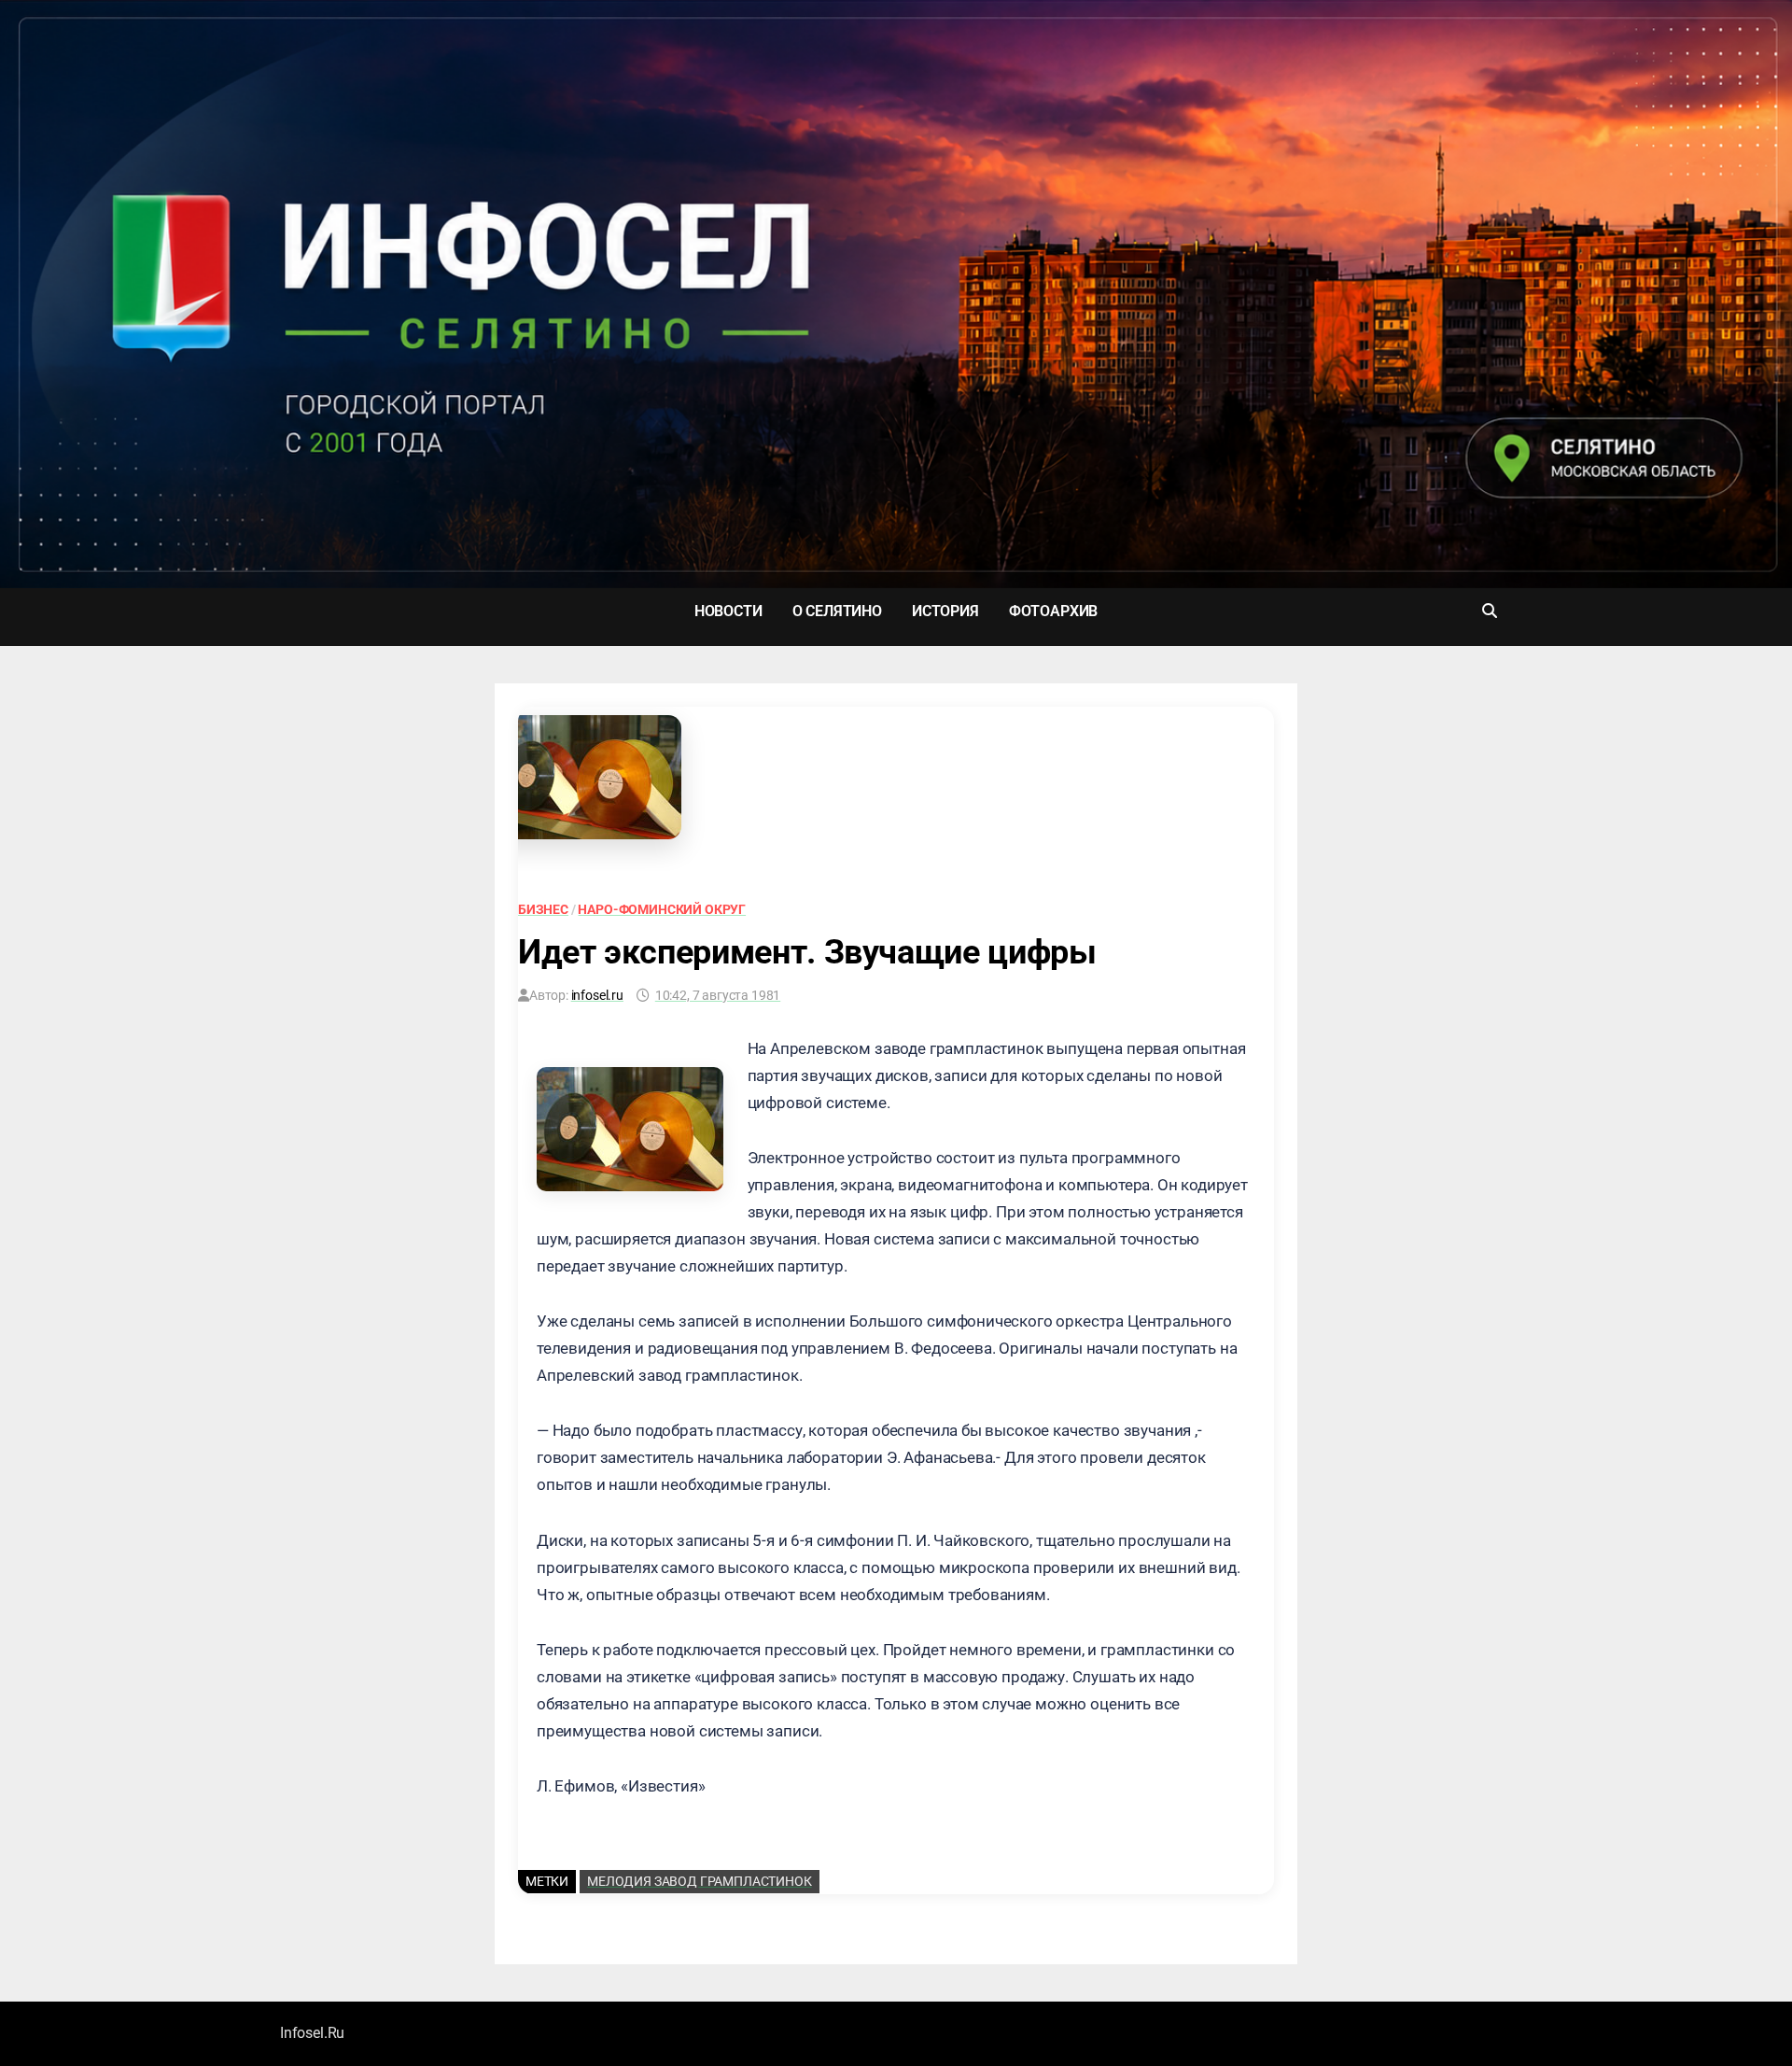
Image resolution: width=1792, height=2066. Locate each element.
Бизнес (543, 909)
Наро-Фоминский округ (662, 909)
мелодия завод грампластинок (699, 1881)
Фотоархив (1053, 611)
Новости (728, 611)
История (945, 611)
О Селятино (837, 611)
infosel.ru (597, 995)
